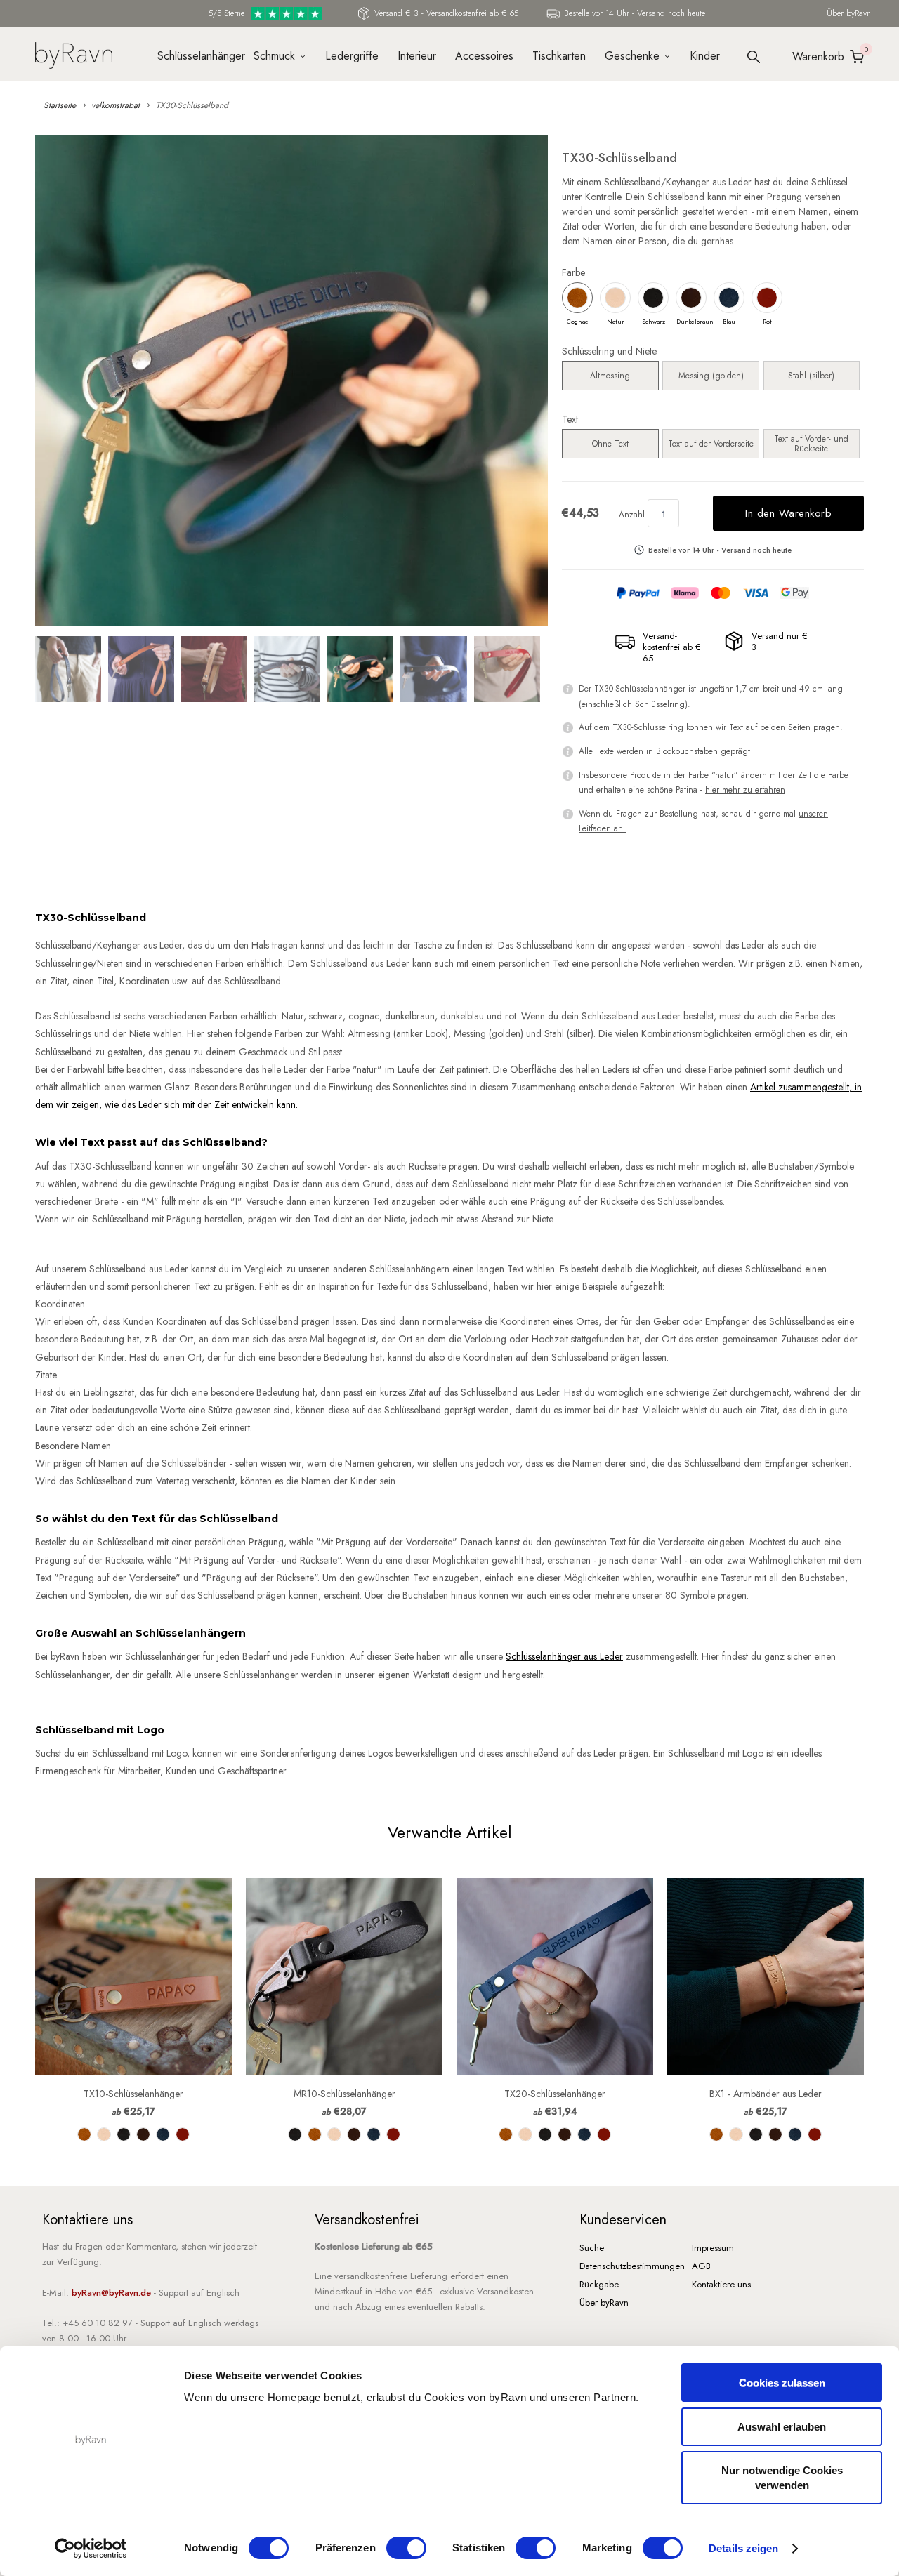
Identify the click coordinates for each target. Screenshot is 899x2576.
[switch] (406, 2548)
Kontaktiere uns (721, 2284)
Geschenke (632, 56)
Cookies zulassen (782, 2383)
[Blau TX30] (291, 381)
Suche (592, 2248)
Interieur (417, 56)
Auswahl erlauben (782, 2427)
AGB (701, 2266)
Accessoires (484, 56)
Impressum (713, 2248)
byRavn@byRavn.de (111, 2293)
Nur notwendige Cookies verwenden (782, 2478)
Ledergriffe (352, 56)
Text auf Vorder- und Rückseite (811, 444)
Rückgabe (599, 2284)
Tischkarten (559, 56)
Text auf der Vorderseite (711, 444)
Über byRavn (849, 13)
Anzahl (632, 515)
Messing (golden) (711, 376)
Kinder (705, 56)
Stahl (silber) (811, 376)
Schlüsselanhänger (196, 56)
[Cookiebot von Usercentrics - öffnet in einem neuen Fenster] (91, 2549)
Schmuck (274, 56)
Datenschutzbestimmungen (632, 2266)
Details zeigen (743, 2548)
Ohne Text (610, 444)
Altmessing (610, 376)
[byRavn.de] (74, 54)
